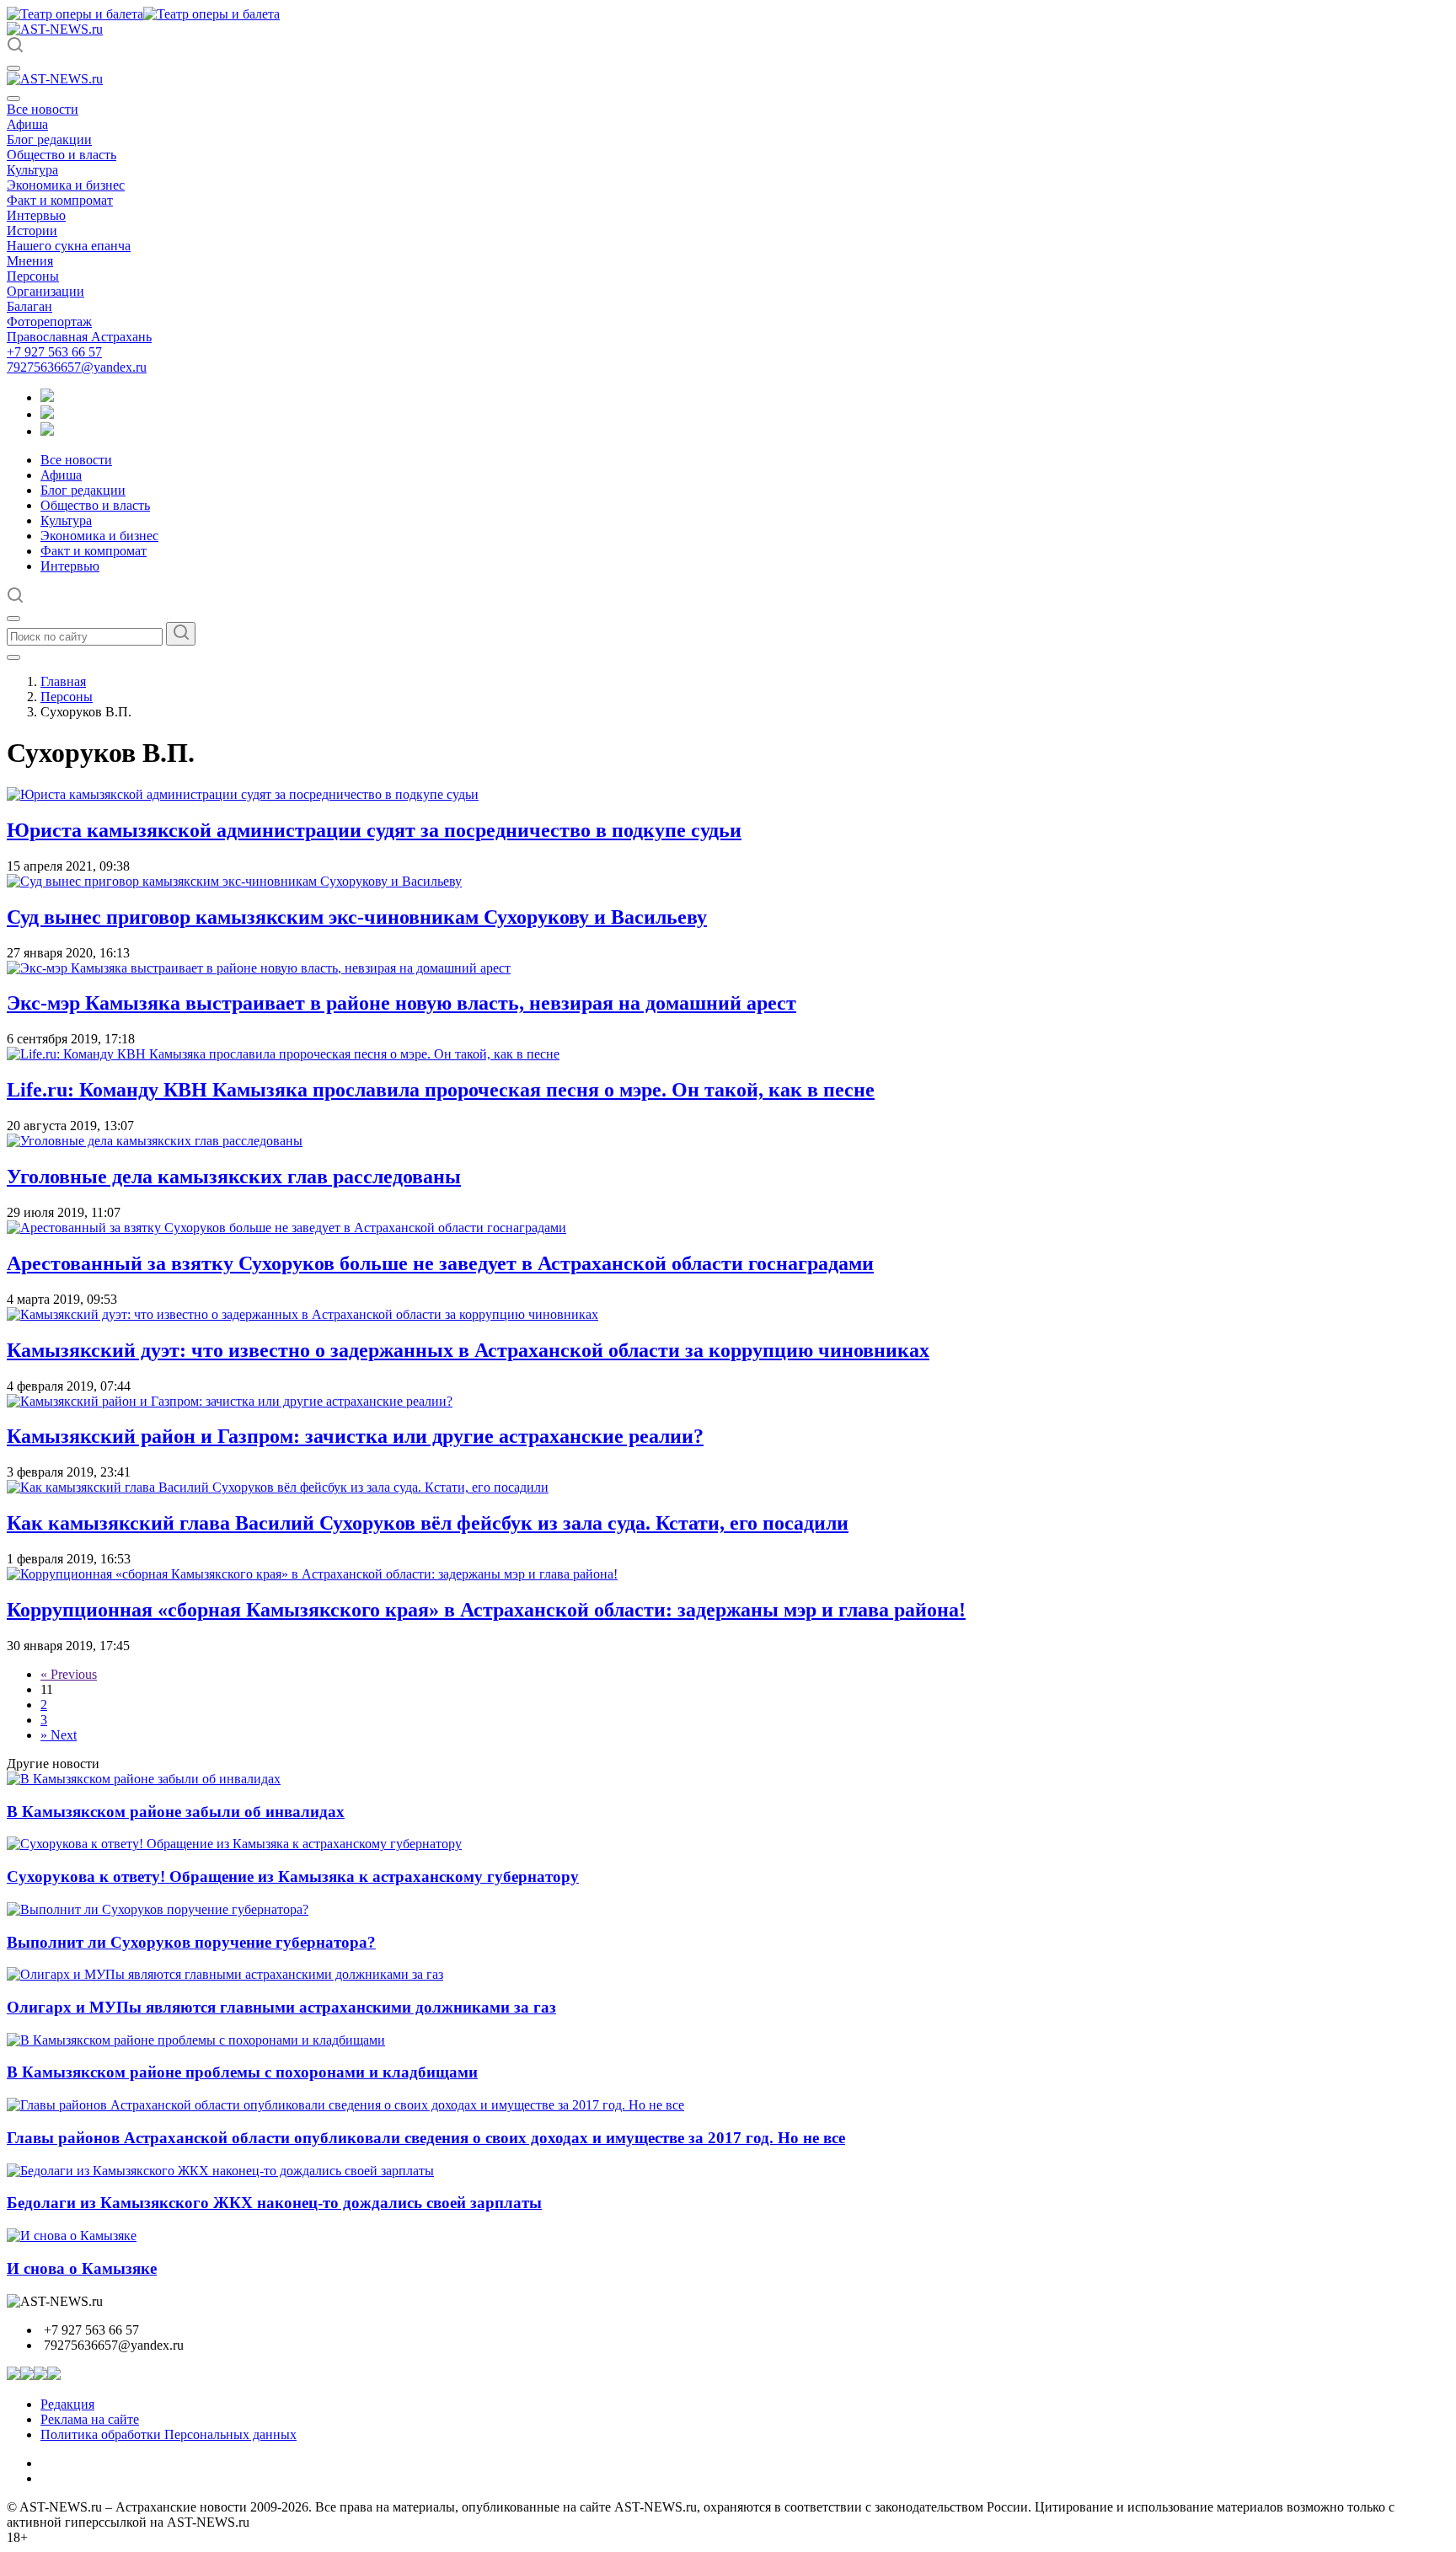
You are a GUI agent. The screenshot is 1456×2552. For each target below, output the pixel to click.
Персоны (33, 276)
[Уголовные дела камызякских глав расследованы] (155, 1141)
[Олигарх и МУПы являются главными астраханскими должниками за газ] (225, 1974)
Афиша (27, 124)
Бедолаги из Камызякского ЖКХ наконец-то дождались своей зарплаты (274, 2203)
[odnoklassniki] (47, 414)
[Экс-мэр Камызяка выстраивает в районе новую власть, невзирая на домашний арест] (259, 968)
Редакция (67, 2404)
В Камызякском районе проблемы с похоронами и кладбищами (242, 2072)
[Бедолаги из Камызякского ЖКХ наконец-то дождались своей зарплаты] (220, 2171)
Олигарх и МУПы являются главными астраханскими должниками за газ (281, 2007)
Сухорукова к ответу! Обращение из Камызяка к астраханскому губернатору (293, 1876)
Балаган (29, 306)
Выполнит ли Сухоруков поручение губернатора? (191, 1942)
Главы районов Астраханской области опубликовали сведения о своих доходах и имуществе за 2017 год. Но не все (426, 2138)
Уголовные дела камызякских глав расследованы (234, 1177)
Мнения (30, 261)
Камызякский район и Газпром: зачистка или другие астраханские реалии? (355, 1436)
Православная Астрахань (79, 337)
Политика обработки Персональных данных (169, 2434)
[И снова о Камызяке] (72, 2236)
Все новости (43, 109)
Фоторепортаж (49, 322)
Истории (32, 231)
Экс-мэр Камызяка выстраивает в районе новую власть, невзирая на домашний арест (401, 1003)
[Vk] (47, 431)
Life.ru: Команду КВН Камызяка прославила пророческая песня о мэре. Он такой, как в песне (441, 1090)
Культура (32, 170)
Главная (63, 681)
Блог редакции (49, 139)
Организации (45, 291)
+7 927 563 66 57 (54, 352)
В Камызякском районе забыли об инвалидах (176, 1812)
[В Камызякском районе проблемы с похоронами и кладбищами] (196, 2040)
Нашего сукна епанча (69, 246)
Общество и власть (62, 155)
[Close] (13, 99)
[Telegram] (47, 397)
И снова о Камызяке (82, 2268)
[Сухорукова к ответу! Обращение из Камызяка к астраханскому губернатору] (234, 1844)
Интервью (36, 215)
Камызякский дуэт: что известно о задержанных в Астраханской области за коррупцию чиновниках (468, 1350)
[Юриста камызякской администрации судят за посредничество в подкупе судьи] (243, 794)
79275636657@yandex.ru (77, 367)
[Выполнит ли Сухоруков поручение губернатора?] (158, 1909)
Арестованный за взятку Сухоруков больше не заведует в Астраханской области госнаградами (440, 1263)
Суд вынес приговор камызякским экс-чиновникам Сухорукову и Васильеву (357, 917)
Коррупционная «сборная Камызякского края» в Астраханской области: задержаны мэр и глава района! (486, 1610)
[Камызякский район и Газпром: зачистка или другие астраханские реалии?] (230, 1401)
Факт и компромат (60, 200)
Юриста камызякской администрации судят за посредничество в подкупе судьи (374, 830)
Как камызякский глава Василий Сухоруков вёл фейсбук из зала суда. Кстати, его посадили (428, 1523)
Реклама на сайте (90, 2419)
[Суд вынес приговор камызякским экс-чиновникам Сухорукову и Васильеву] (234, 881)
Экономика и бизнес (66, 185)
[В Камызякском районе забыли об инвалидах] (144, 1779)
